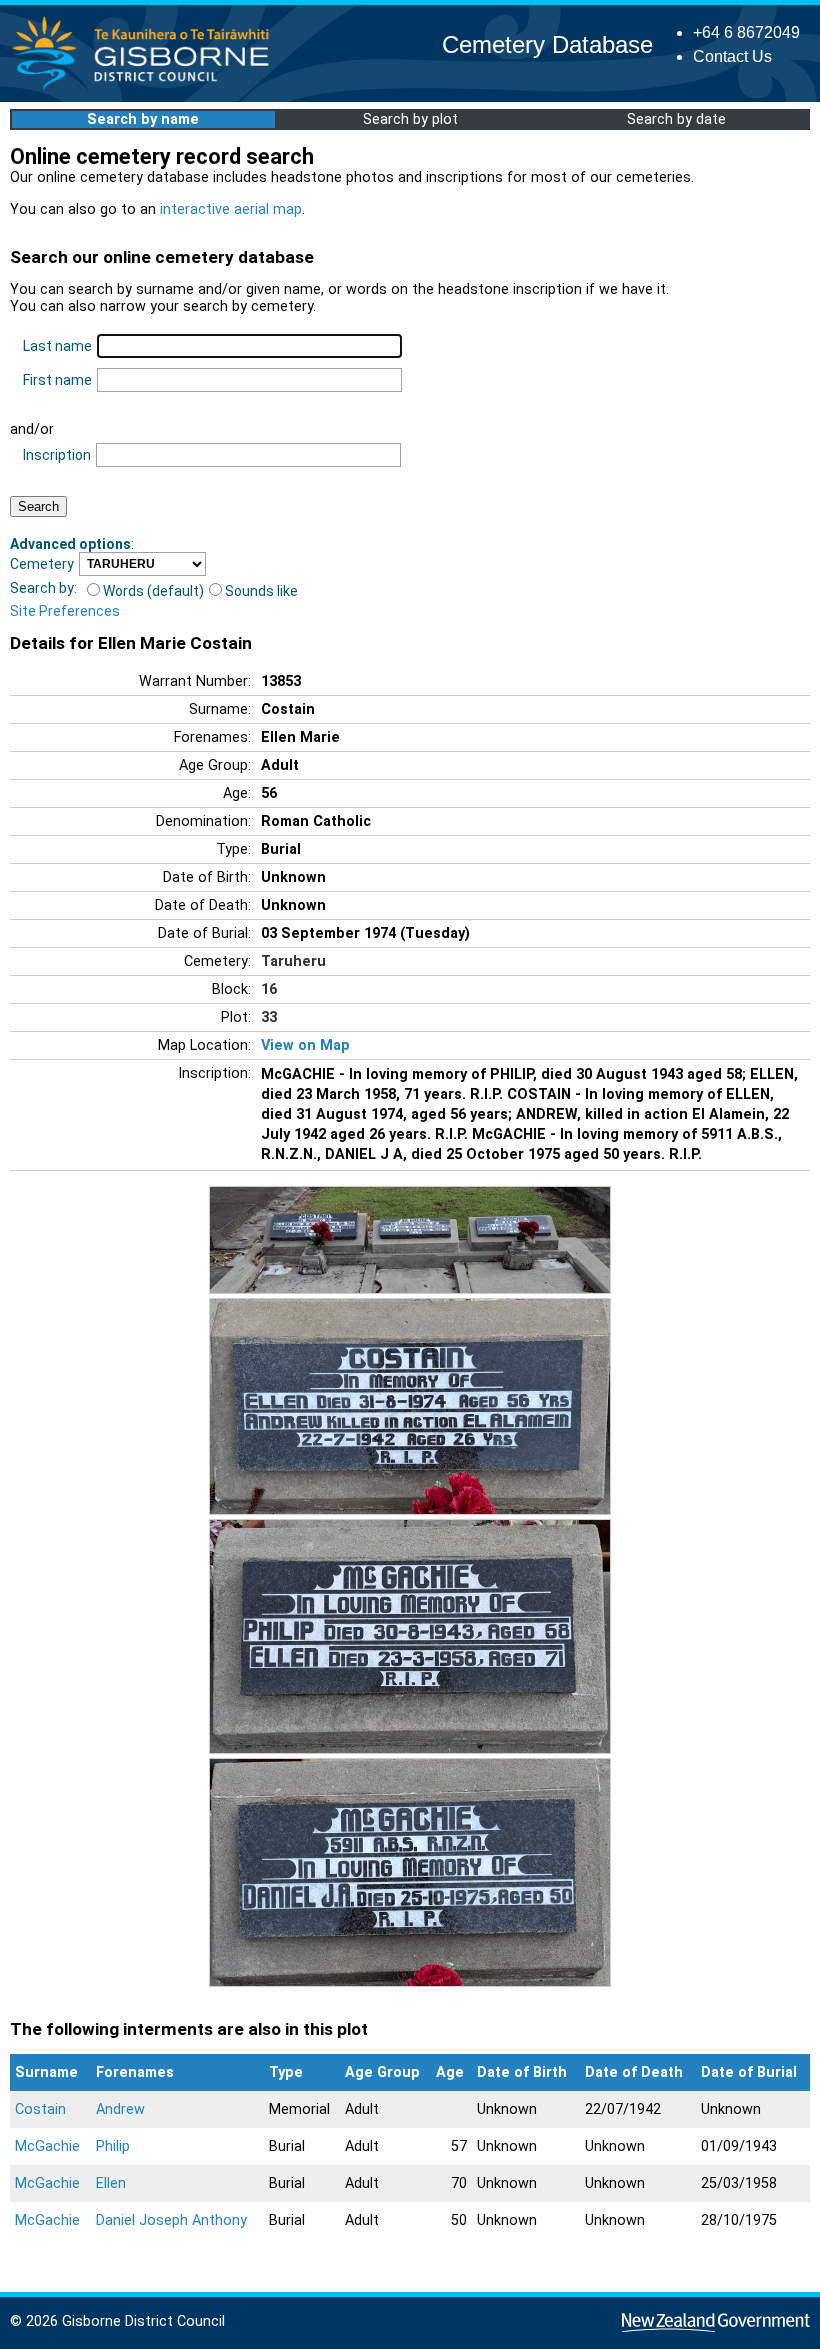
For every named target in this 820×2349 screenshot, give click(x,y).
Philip (113, 2146)
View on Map (305, 1045)
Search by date (676, 119)
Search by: (43, 588)
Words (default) (153, 591)
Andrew (120, 2109)
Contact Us (732, 56)
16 (269, 989)
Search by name (143, 119)
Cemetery (42, 564)
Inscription (57, 455)
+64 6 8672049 (746, 32)
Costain (40, 2109)
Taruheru (293, 961)
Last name (57, 346)
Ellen (111, 2183)
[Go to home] (146, 89)
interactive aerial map (231, 209)
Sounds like (261, 591)
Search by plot (410, 119)
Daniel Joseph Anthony (171, 2220)
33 (269, 1017)
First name (57, 380)
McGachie (47, 2146)
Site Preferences (65, 611)
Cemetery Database (547, 44)
